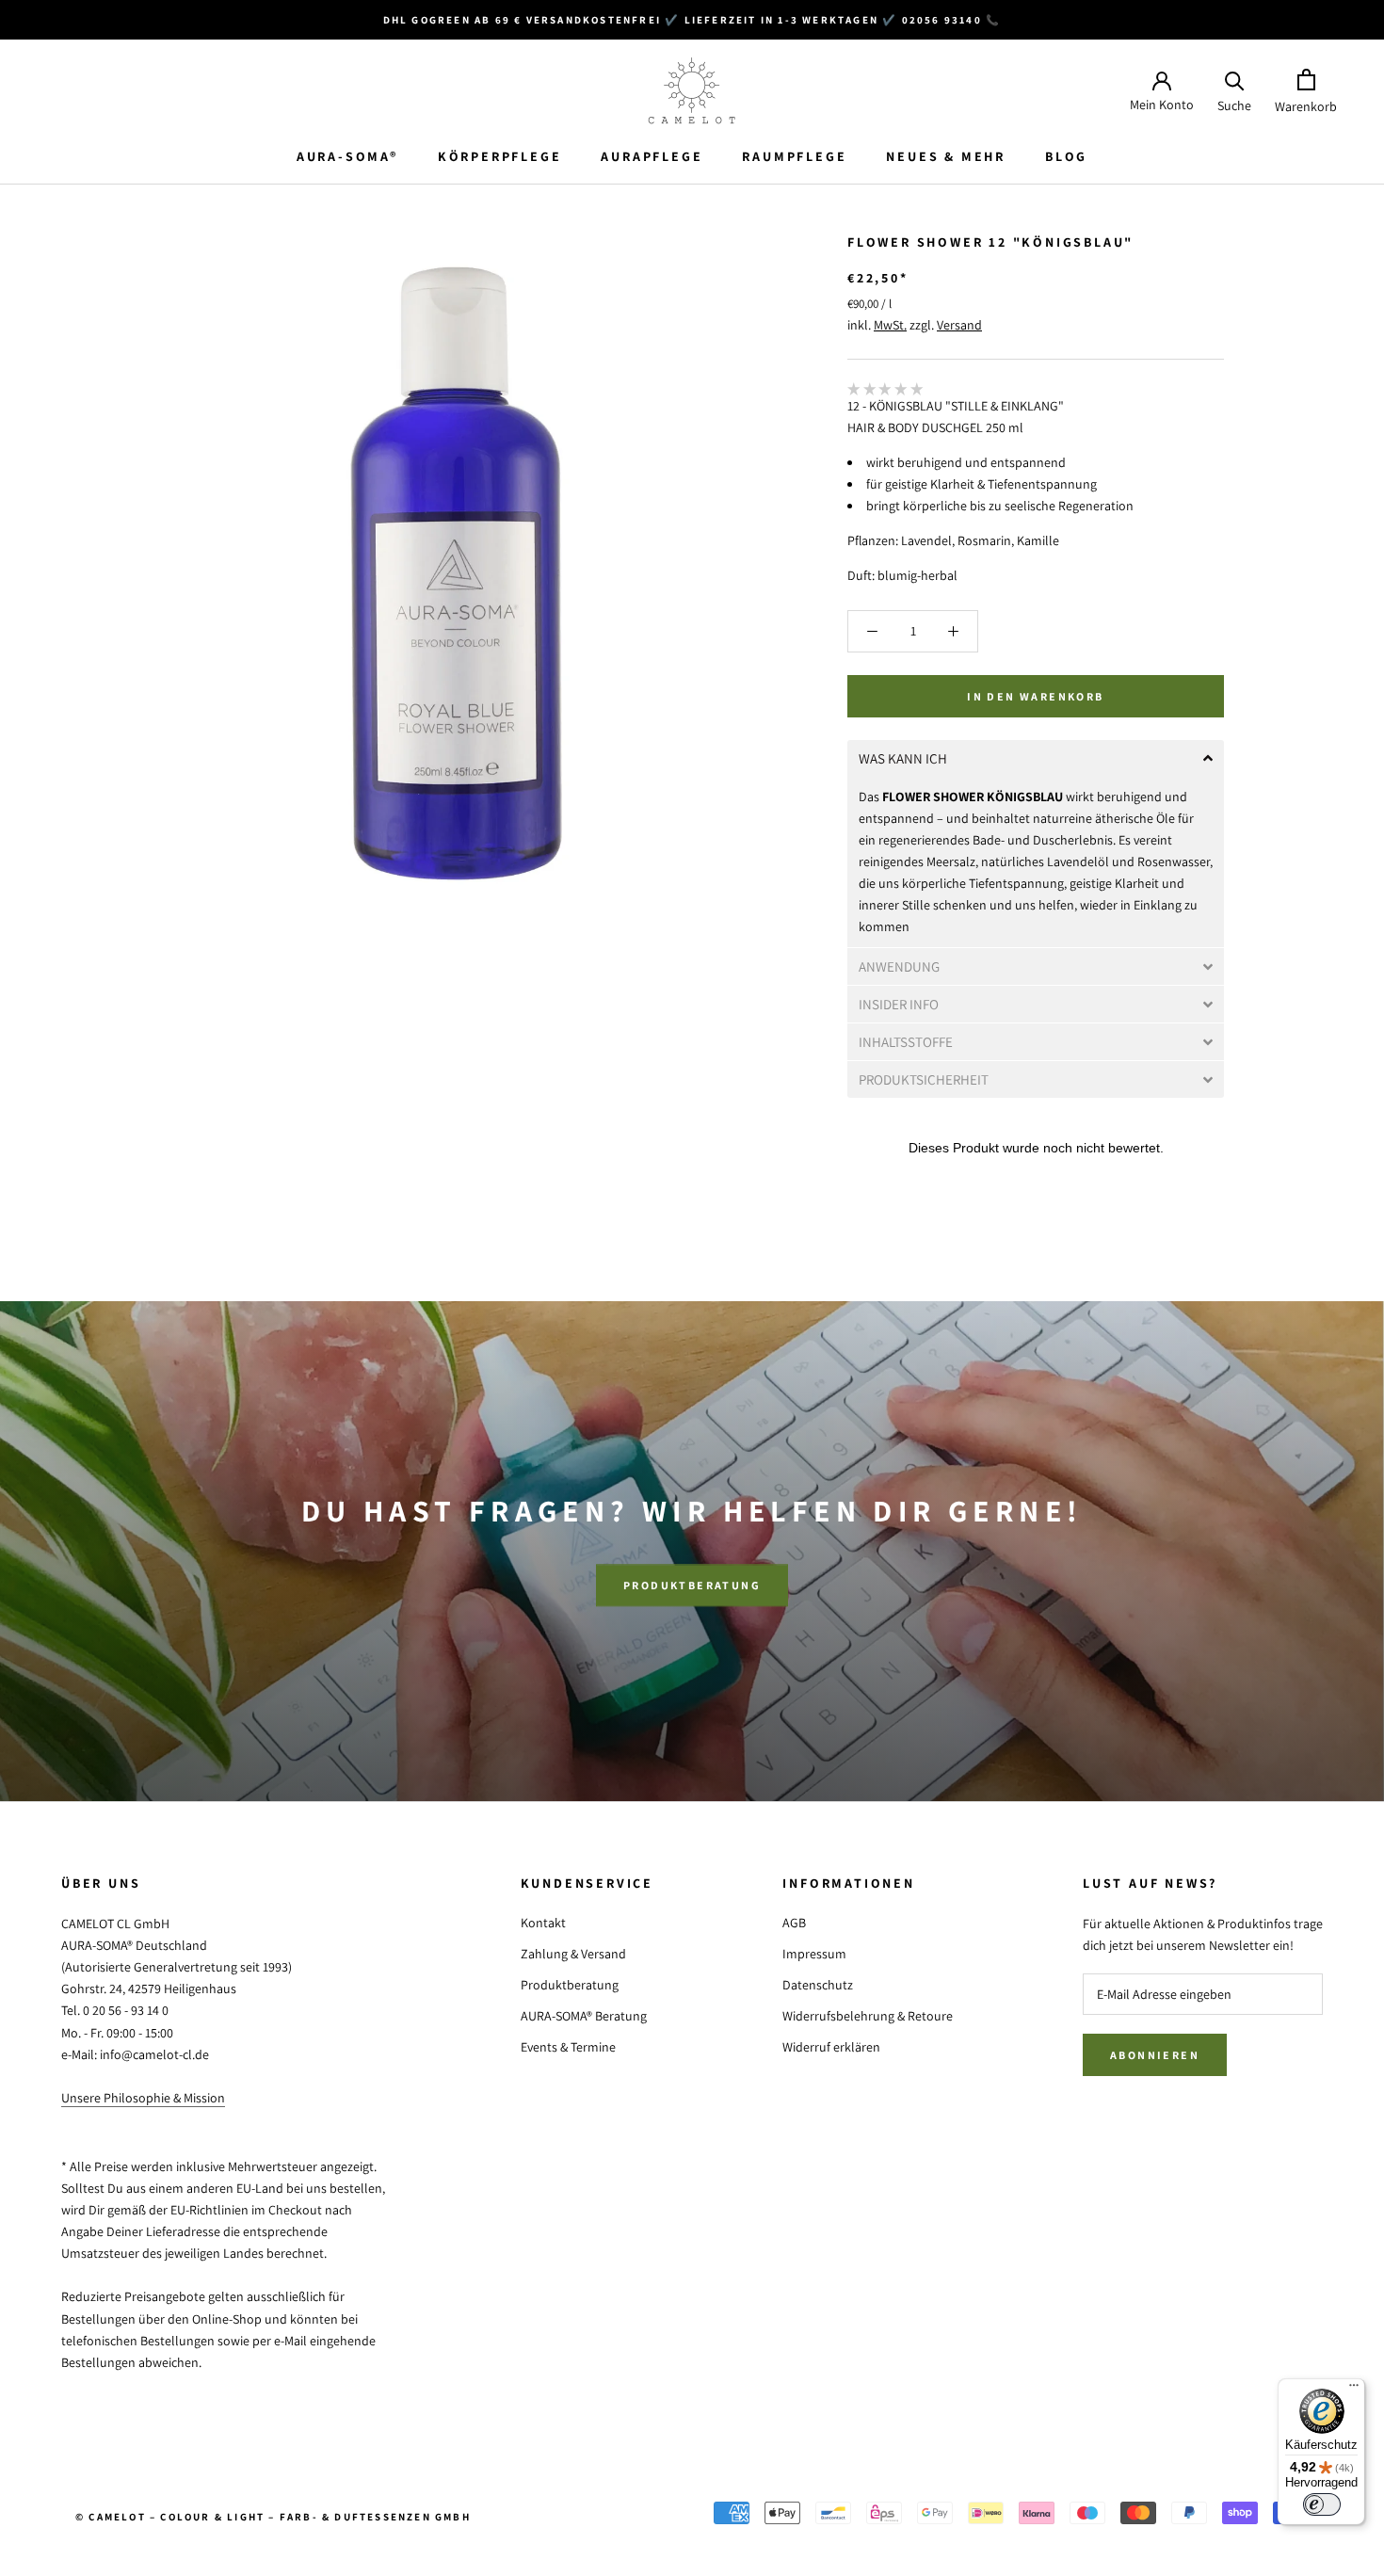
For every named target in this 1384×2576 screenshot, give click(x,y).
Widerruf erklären (831, 2047)
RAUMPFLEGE (794, 156)
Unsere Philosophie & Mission (143, 2098)
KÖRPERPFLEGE (500, 156)
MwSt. (890, 325)
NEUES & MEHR (946, 156)
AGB (794, 1923)
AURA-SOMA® (347, 156)
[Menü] (1354, 2390)
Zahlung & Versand (573, 1954)
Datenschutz (818, 1985)
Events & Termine (568, 2047)
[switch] (1322, 2504)
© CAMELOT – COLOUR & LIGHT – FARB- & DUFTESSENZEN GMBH (273, 2517)
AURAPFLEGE (652, 156)
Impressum (814, 1954)
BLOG (1066, 156)
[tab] (1036, 758)
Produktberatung (692, 1585)
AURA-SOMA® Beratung (584, 2016)
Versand (959, 325)
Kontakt (543, 1923)
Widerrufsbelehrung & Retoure (868, 2016)
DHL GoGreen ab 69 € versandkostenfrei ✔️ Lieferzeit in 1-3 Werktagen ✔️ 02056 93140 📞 (692, 20)
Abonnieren (1155, 2055)
